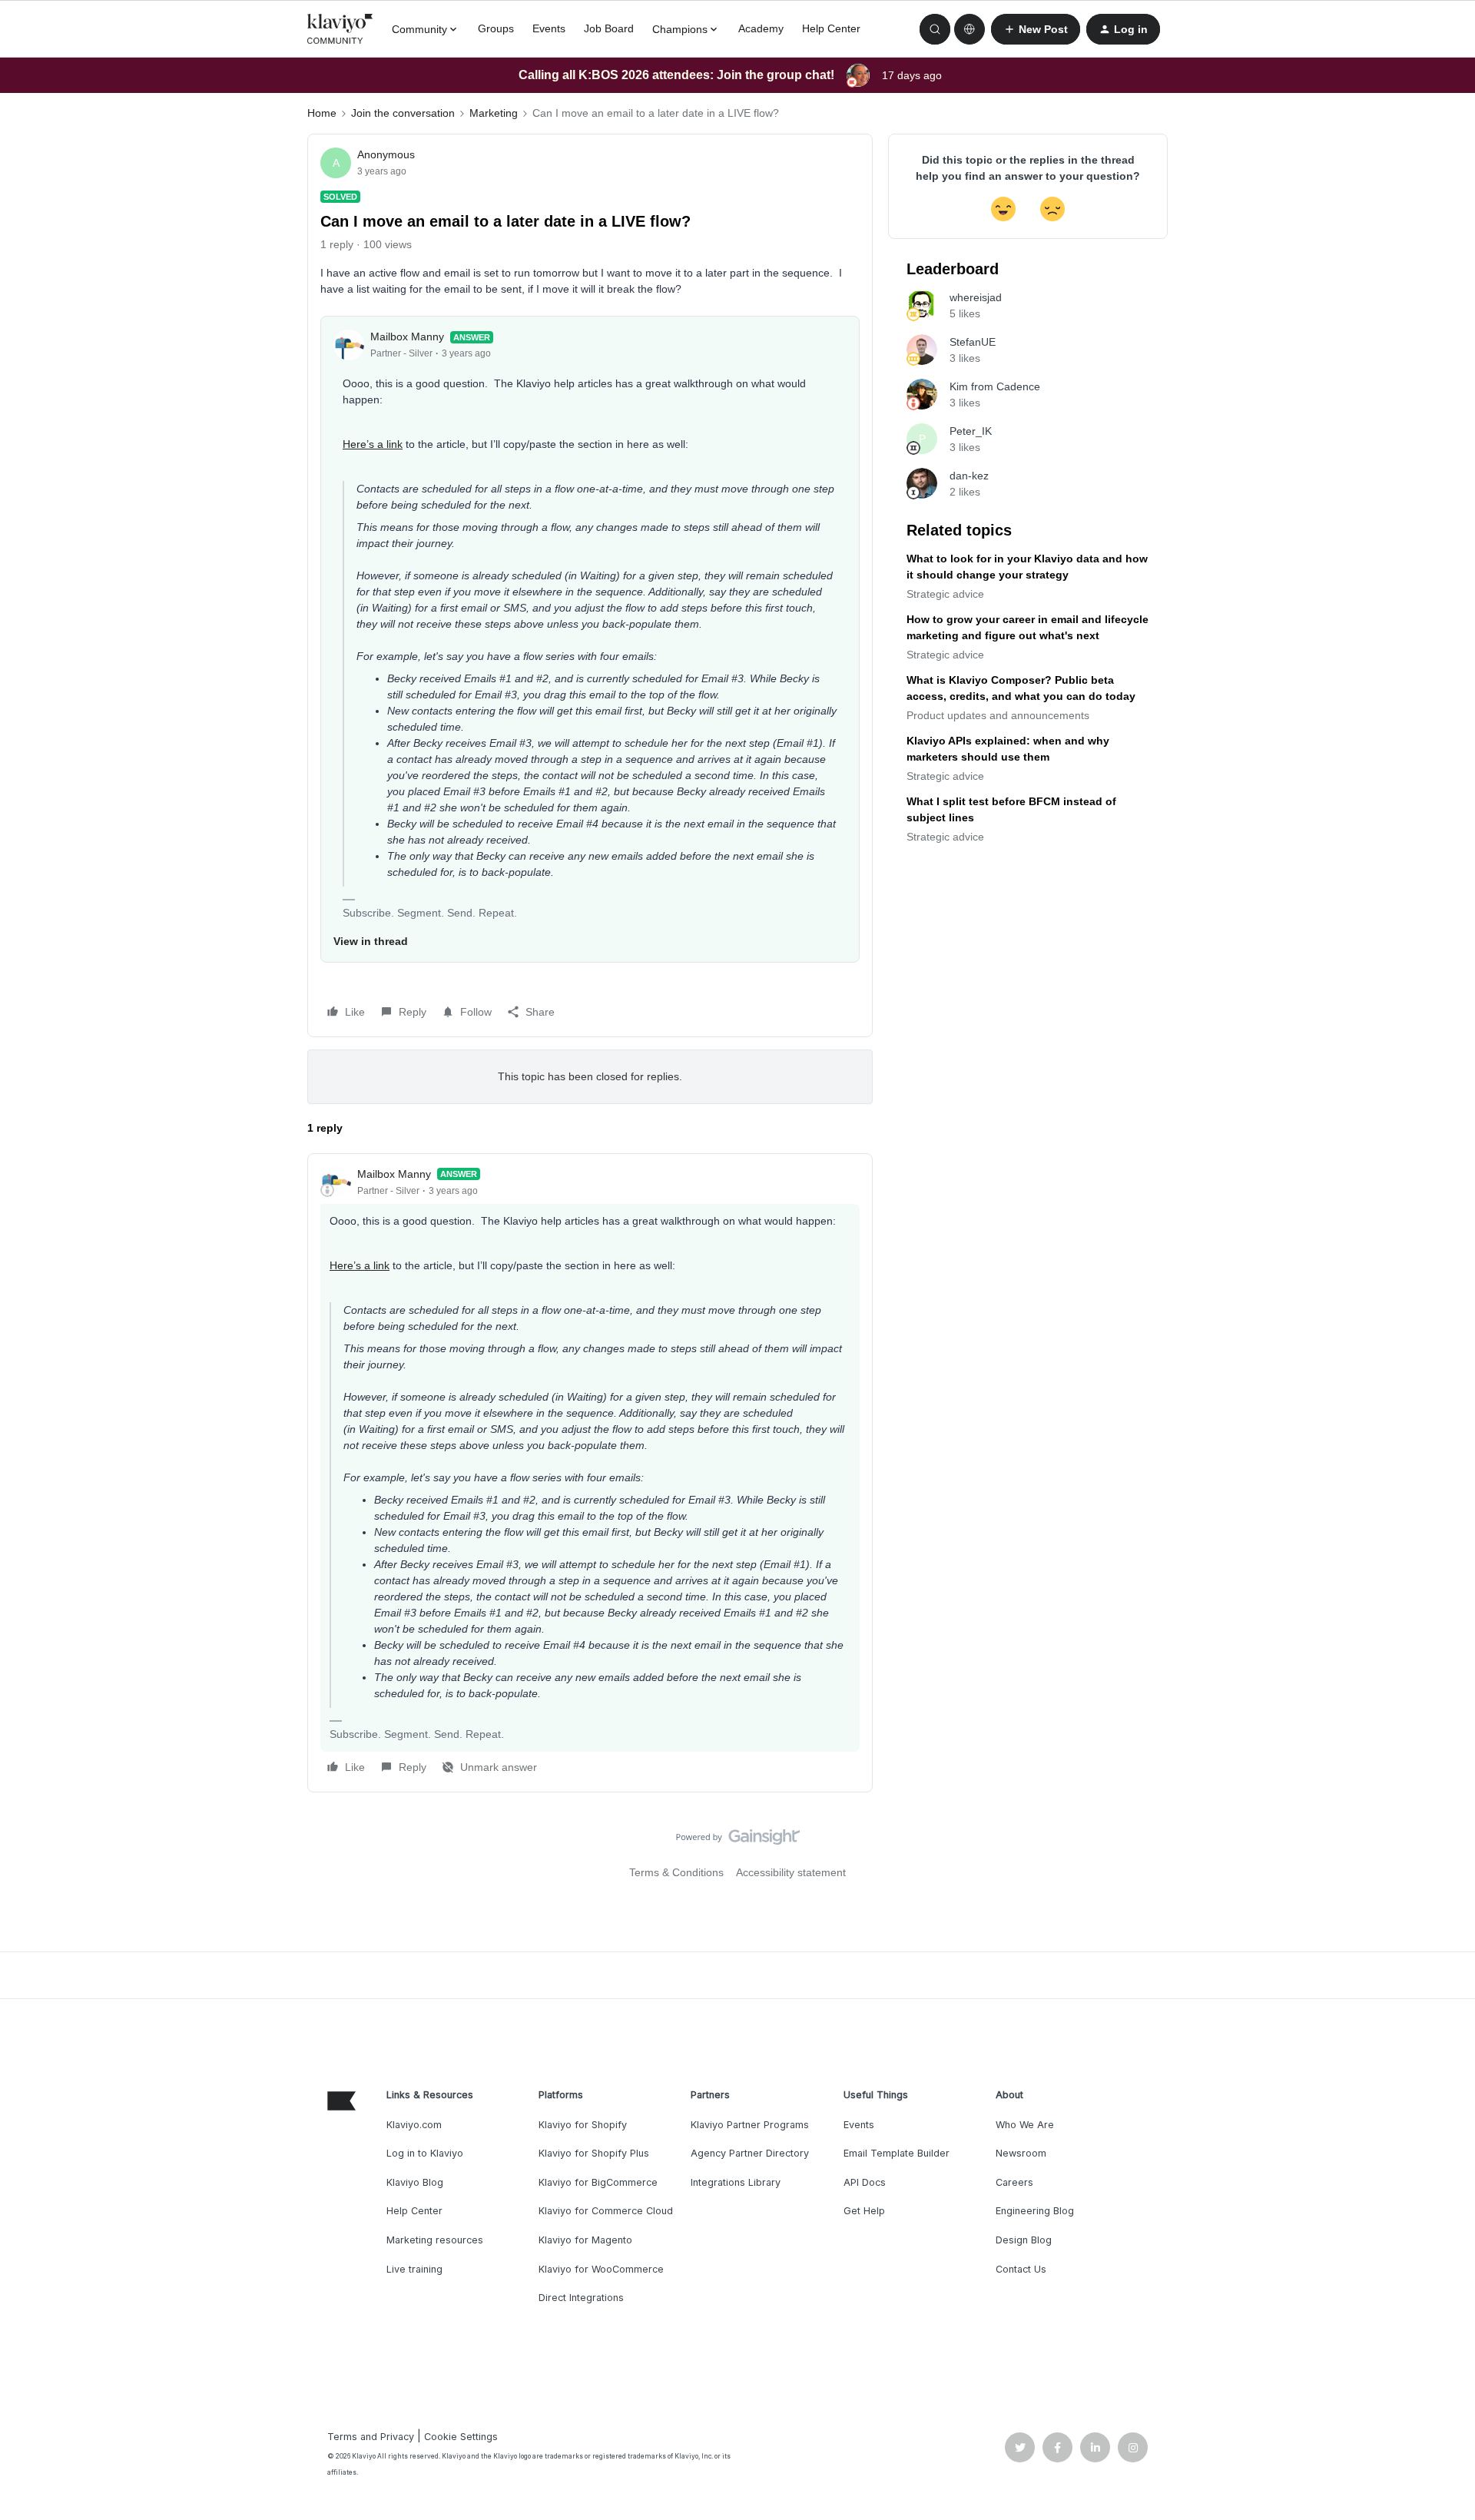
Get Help (864, 2211)
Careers (1014, 2182)
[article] (590, 1473)
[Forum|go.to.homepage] (340, 29)
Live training (414, 2269)
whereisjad (976, 297)
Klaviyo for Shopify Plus (594, 2153)
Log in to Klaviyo (425, 2153)
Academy (761, 28)
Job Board (609, 28)
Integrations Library (736, 2182)
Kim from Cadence (995, 386)
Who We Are (1025, 2125)
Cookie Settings (461, 2437)
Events (549, 28)
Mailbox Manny (407, 337)
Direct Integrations (581, 2298)
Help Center (831, 28)
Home (322, 113)
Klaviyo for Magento (585, 2240)
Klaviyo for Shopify (583, 2125)
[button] (1036, 29)
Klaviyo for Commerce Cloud (606, 2211)
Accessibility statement (791, 1872)
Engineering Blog (1035, 2211)
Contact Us (1021, 2269)
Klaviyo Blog (415, 2182)
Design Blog (1024, 2240)
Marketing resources (435, 2240)
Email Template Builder (897, 2153)
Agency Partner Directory (750, 2153)
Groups (496, 28)
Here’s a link (373, 444)
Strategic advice (945, 594)
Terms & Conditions (676, 1872)
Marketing (494, 113)
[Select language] (970, 29)
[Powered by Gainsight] (738, 1841)
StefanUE (973, 342)
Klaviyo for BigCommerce (598, 2182)
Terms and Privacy (371, 2437)
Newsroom (1021, 2153)
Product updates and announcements (998, 715)
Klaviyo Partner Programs (750, 2125)
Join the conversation (403, 113)
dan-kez (969, 476)
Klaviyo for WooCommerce (601, 2269)
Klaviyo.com (414, 2125)
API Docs (865, 2182)
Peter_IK (971, 431)
